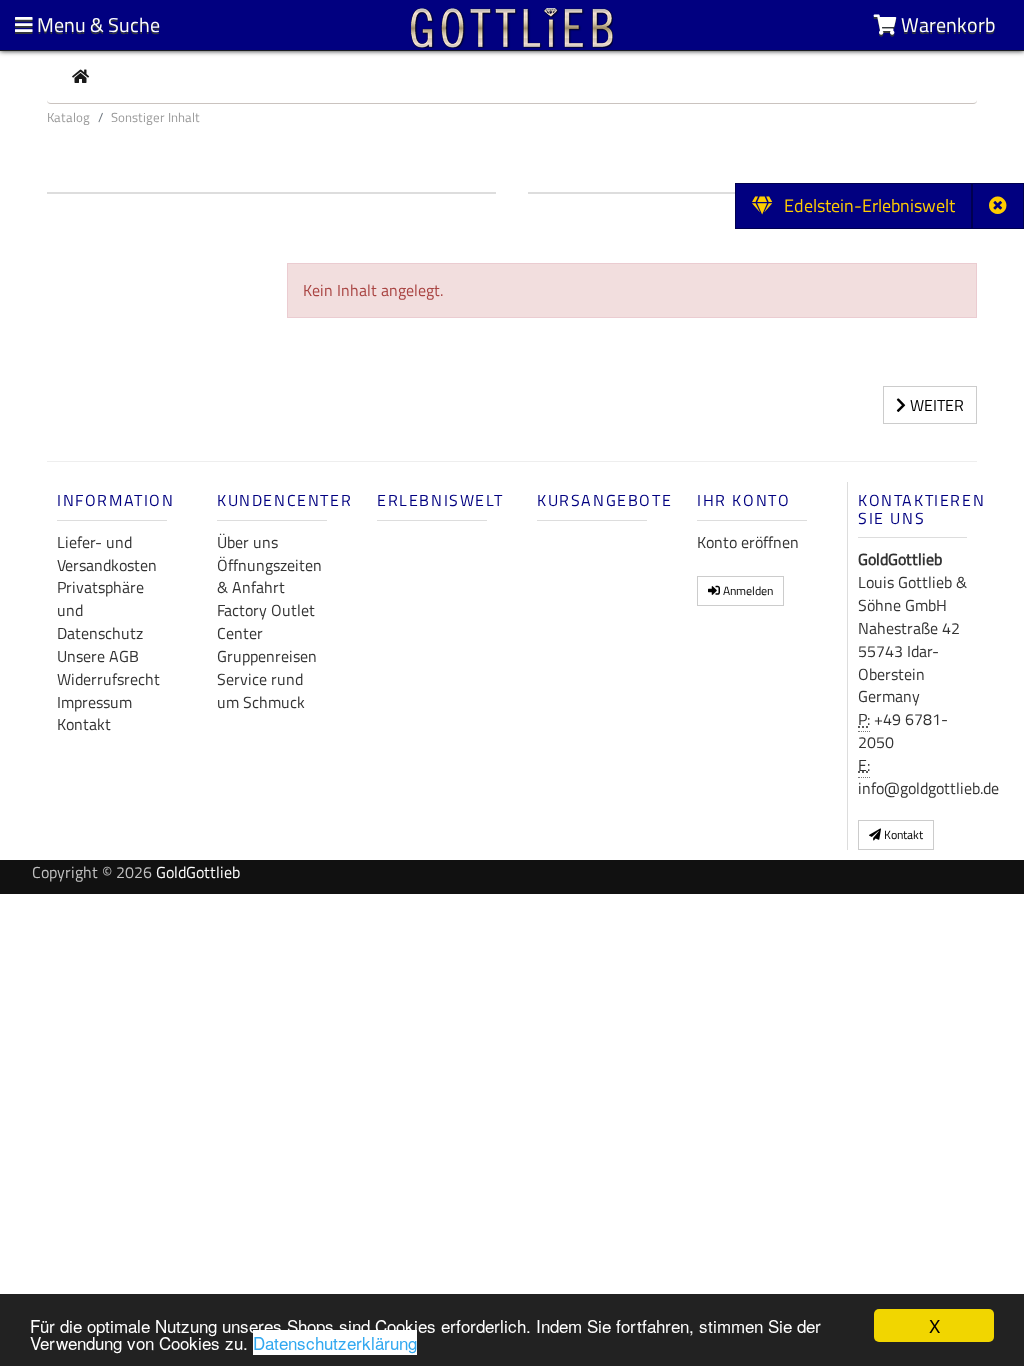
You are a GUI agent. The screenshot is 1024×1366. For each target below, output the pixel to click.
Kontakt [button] (902, 834)
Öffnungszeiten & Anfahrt (269, 576)
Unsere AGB (98, 656)
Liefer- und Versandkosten (107, 553)
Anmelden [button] (746, 590)
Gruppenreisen (267, 656)
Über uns (247, 542)
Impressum (94, 702)
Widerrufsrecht (108, 679)
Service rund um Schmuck (261, 690)
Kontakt (84, 724)
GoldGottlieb (198, 872)
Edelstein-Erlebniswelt (863, 205)
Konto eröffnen (748, 542)
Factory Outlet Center (266, 621)
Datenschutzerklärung (335, 1342)
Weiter (935, 405)
